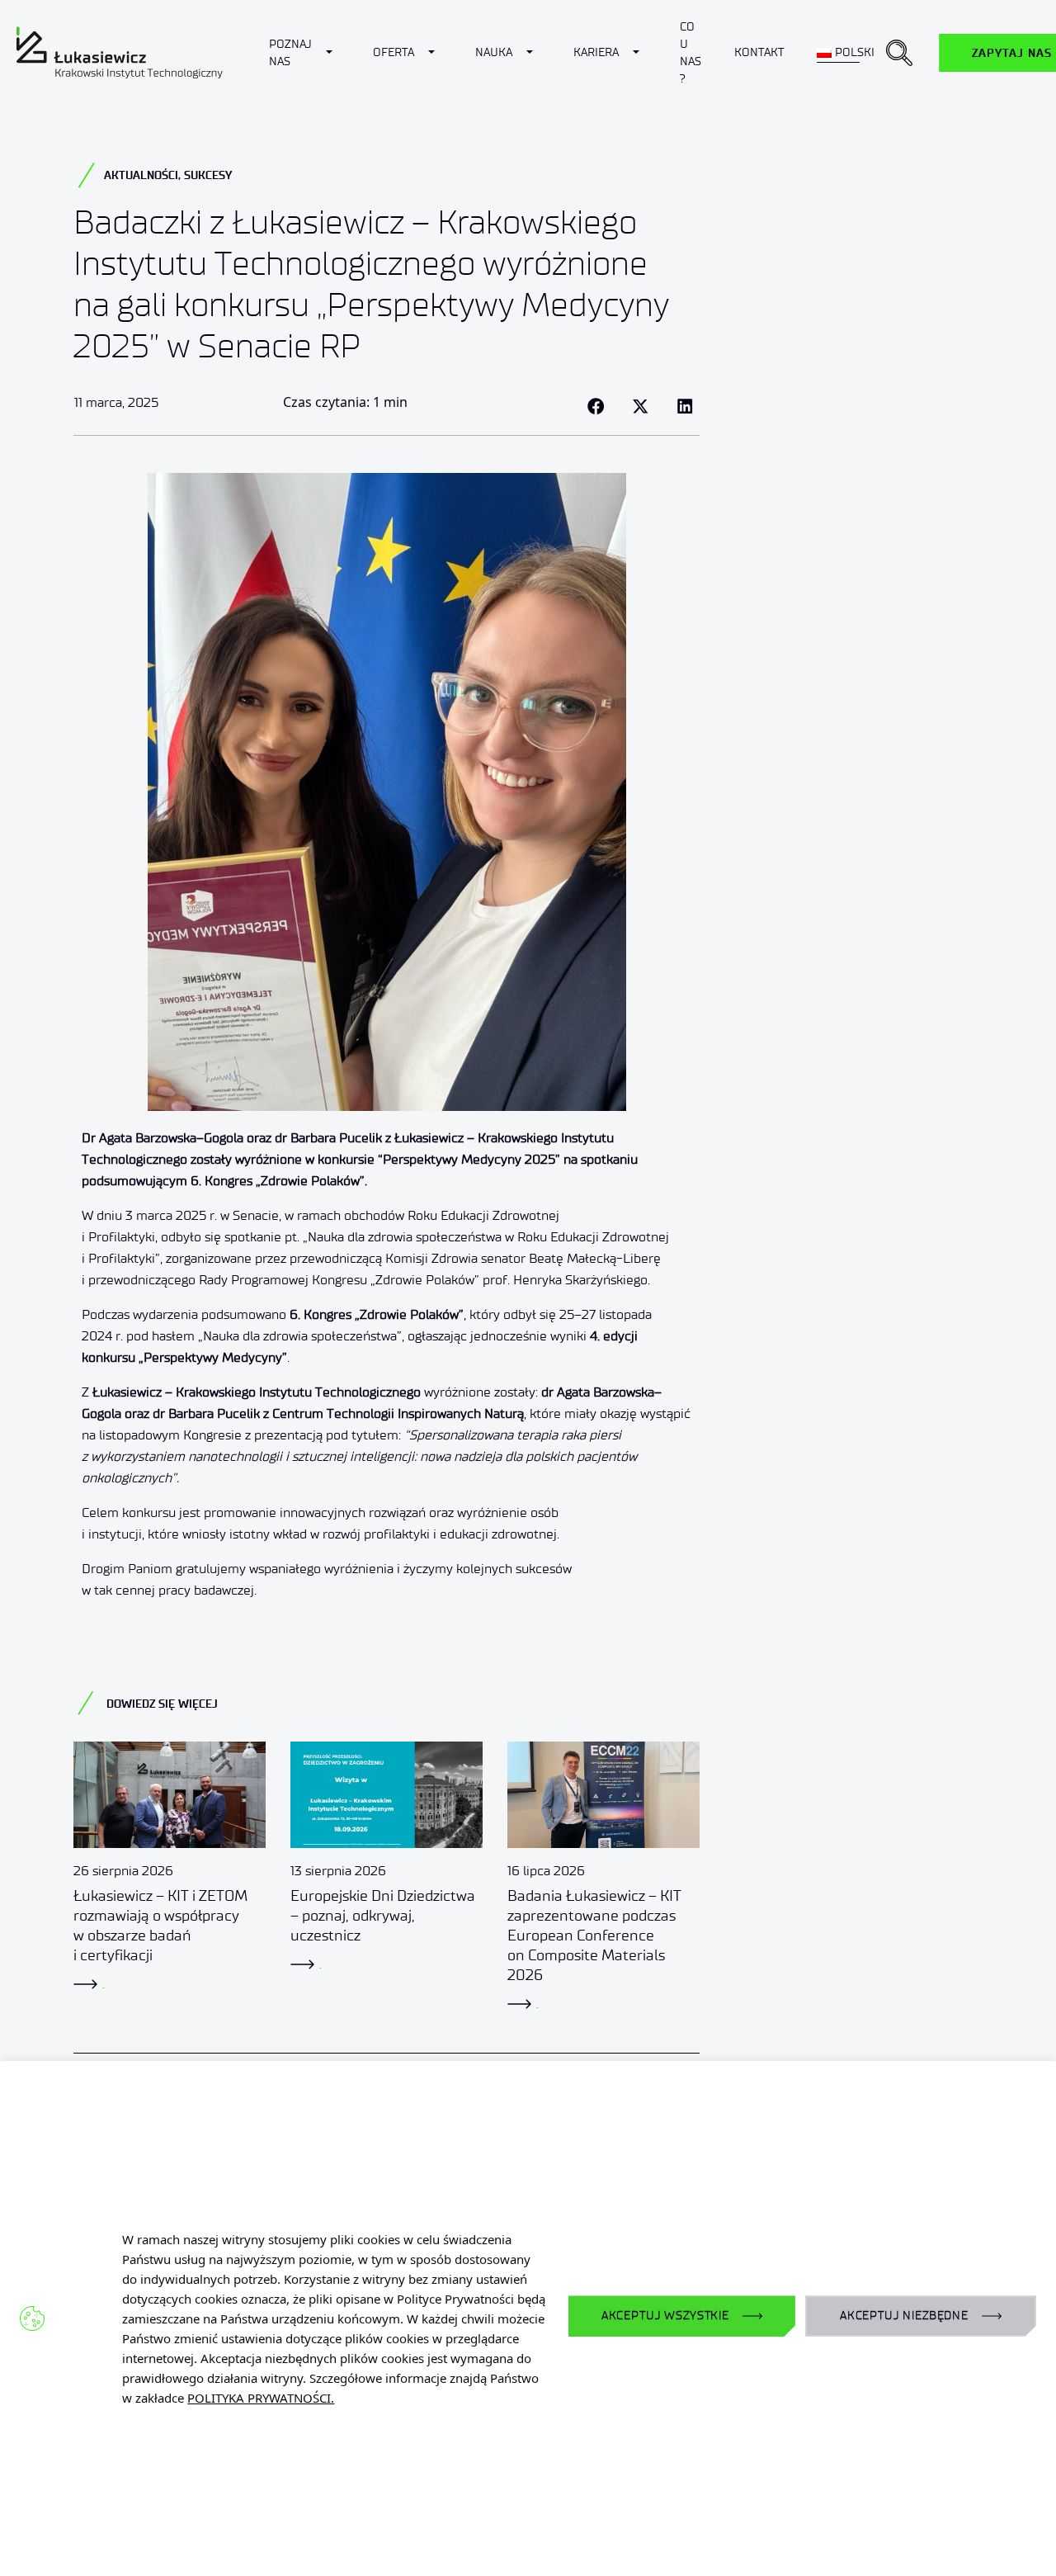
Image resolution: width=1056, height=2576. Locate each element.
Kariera (596, 52)
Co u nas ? (691, 53)
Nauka (494, 52)
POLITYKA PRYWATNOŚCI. (261, 2398)
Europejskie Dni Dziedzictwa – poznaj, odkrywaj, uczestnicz (383, 1916)
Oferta (394, 52)
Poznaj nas (290, 53)
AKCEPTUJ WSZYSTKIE (665, 2316)
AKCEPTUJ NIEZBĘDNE (904, 2316)
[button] (899, 53)
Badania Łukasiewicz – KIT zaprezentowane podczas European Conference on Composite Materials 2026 (594, 1936)
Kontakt (759, 52)
